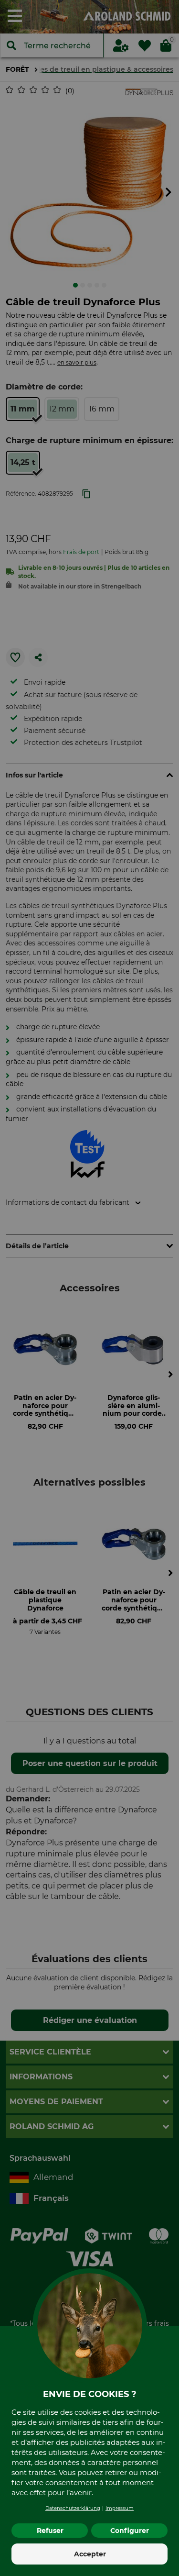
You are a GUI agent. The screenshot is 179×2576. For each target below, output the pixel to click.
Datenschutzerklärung (73, 2508)
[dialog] (89, 1288)
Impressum (120, 2508)
